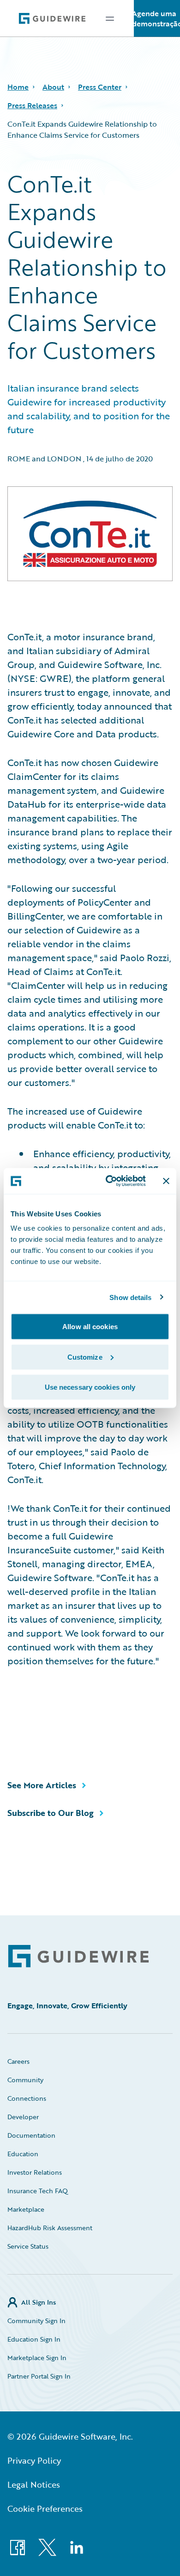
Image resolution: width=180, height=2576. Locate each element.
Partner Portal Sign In (39, 2376)
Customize (85, 1357)
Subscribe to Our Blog (51, 1813)
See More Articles (42, 1785)
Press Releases (32, 105)
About (53, 87)
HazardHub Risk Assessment (50, 2228)
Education (23, 2154)
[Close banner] (166, 1181)
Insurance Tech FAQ (38, 2191)
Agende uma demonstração (157, 18)
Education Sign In (34, 2339)
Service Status (28, 2246)
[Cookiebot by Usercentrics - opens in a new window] (109, 1181)
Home (18, 87)
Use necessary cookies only (90, 1387)
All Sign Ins (39, 2302)
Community (25, 2080)
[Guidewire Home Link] (78, 1956)
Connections (27, 2098)
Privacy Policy (34, 2460)
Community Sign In (36, 2321)
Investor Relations (35, 2172)
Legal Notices (34, 2484)
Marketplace (26, 2209)
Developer (23, 2117)
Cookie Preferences (45, 2509)
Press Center (100, 87)
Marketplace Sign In (37, 2358)
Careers (18, 2061)
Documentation (31, 2135)
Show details (130, 1297)
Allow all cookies (90, 1327)
